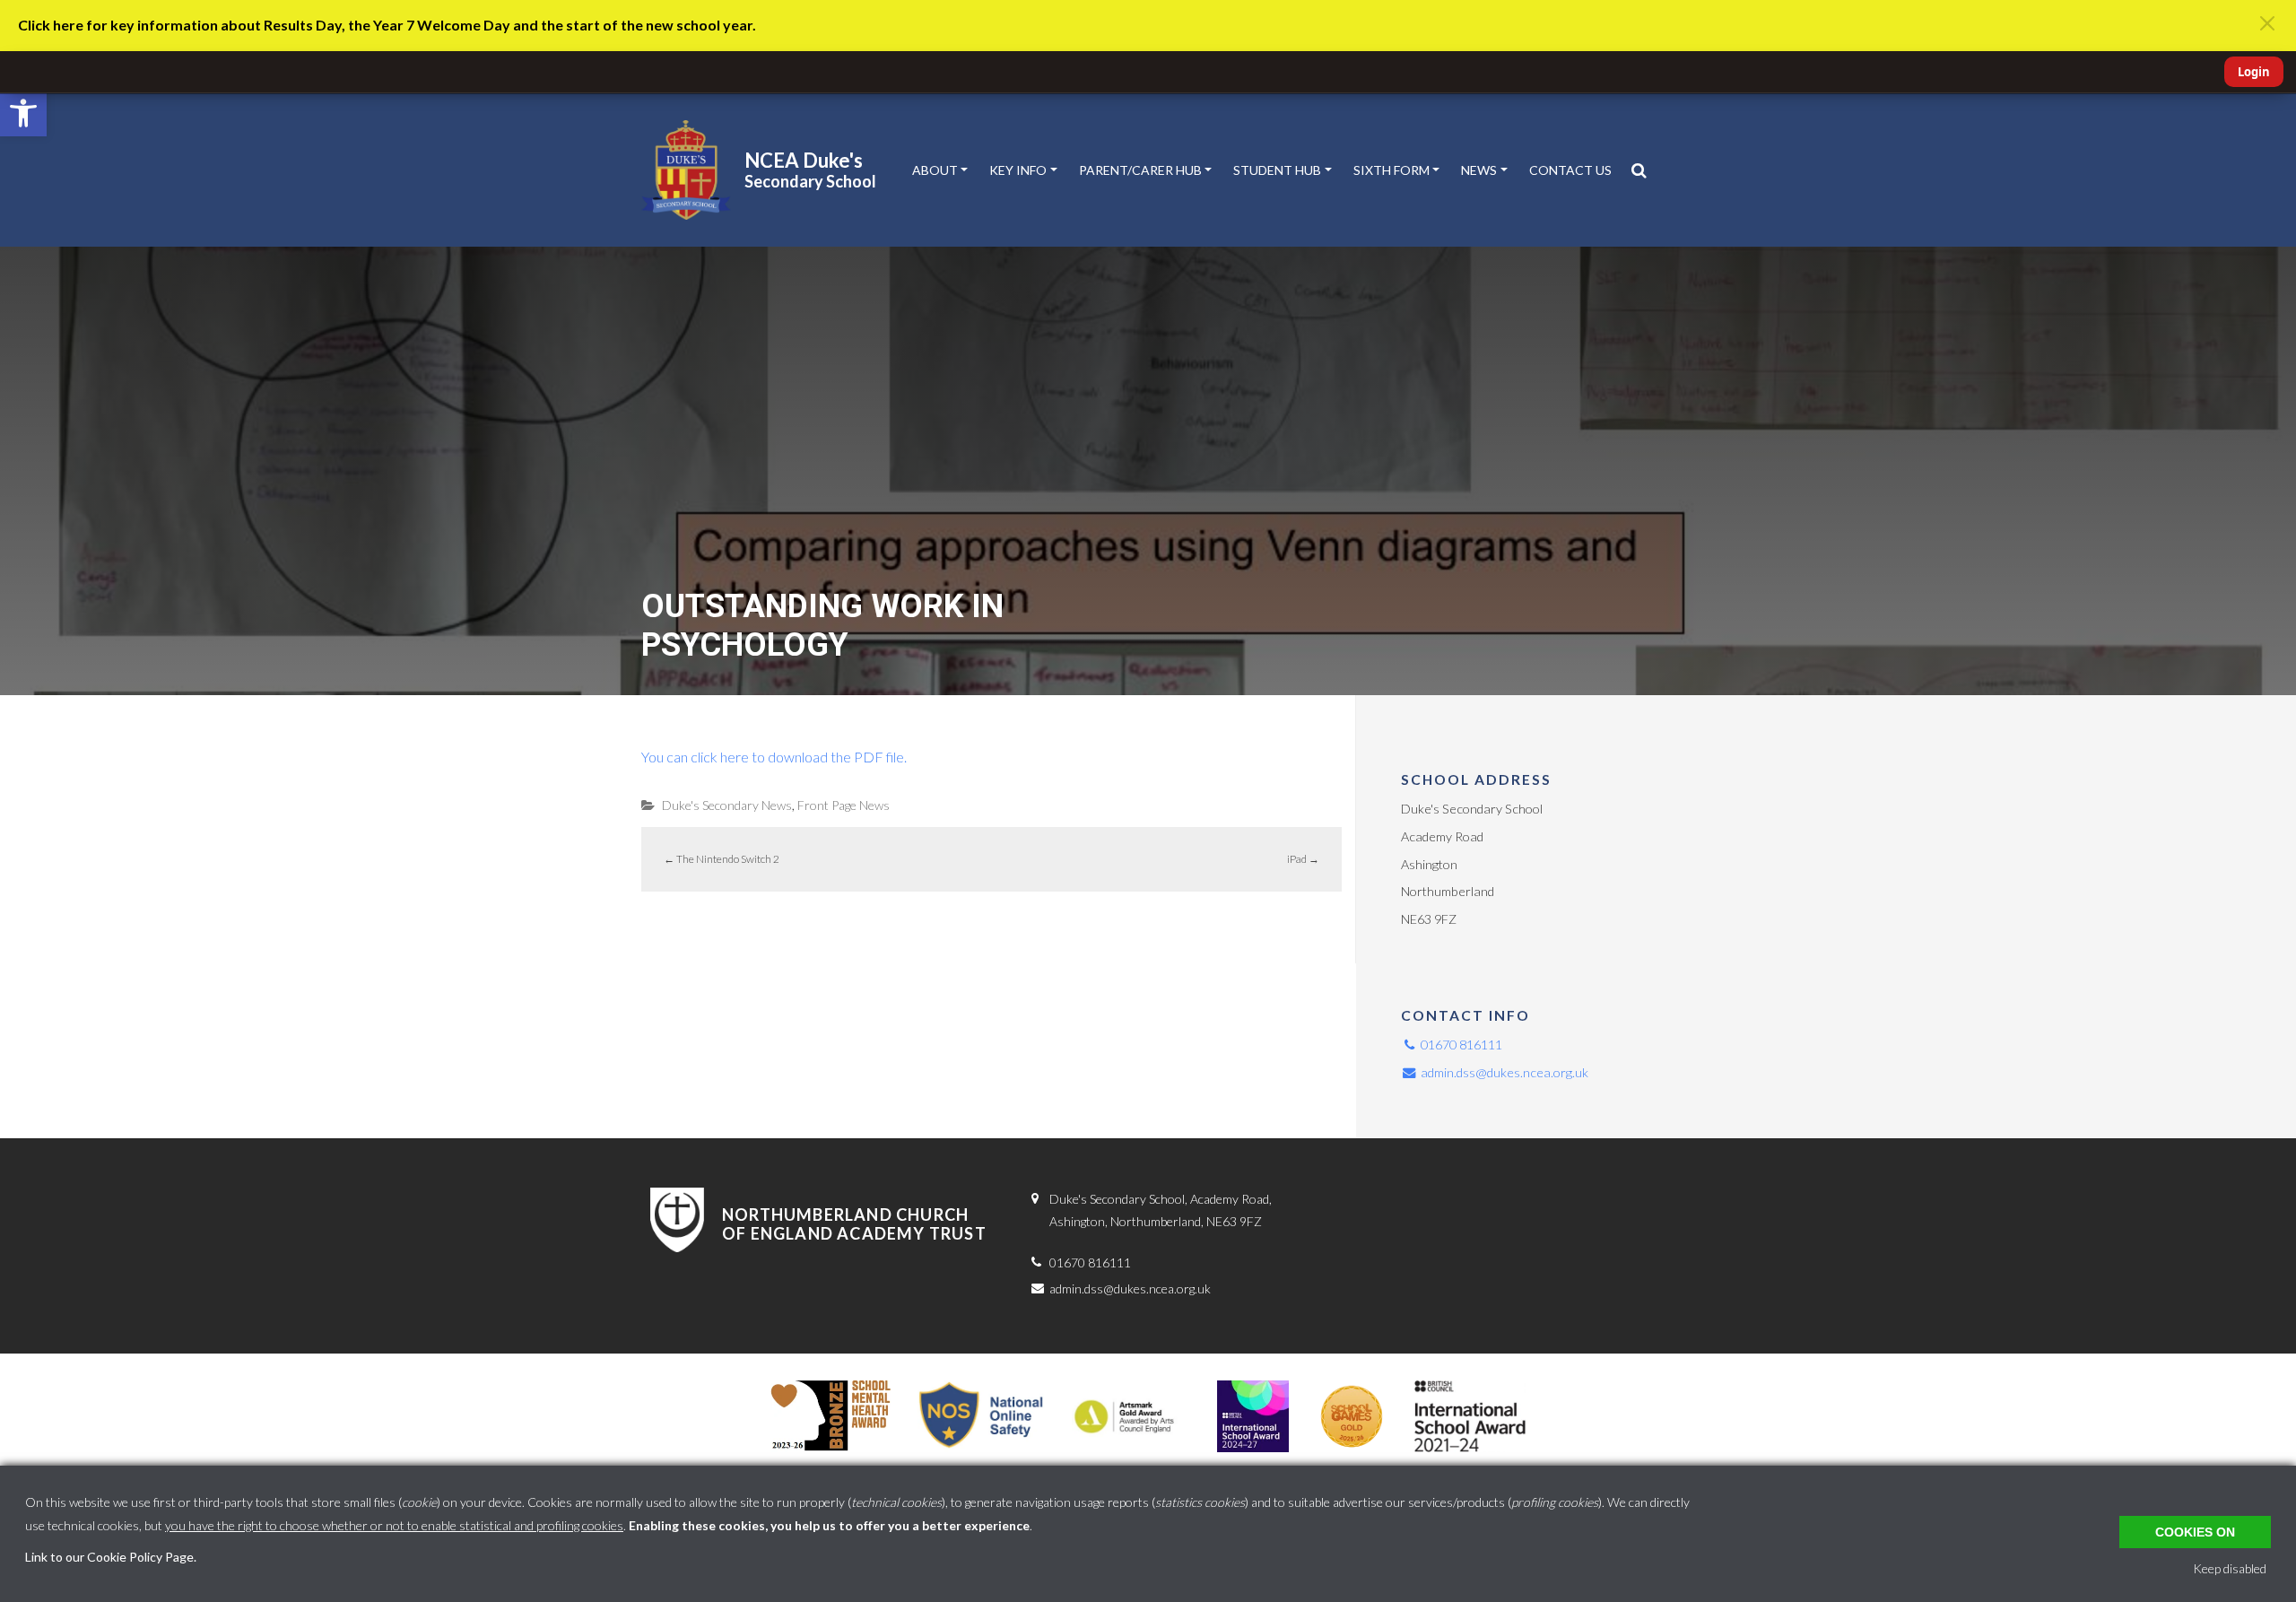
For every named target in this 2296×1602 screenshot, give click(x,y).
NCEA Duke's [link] (804, 160)
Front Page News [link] (844, 805)
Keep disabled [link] (2230, 1568)
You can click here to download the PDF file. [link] (774, 757)
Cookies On (2195, 1532)
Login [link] (2254, 72)
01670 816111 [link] (1460, 1045)
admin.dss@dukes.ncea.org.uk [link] (1503, 1072)
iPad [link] (1303, 859)
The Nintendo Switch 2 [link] (722, 859)
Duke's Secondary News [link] (727, 805)
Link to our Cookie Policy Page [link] (109, 1557)
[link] (23, 113)
